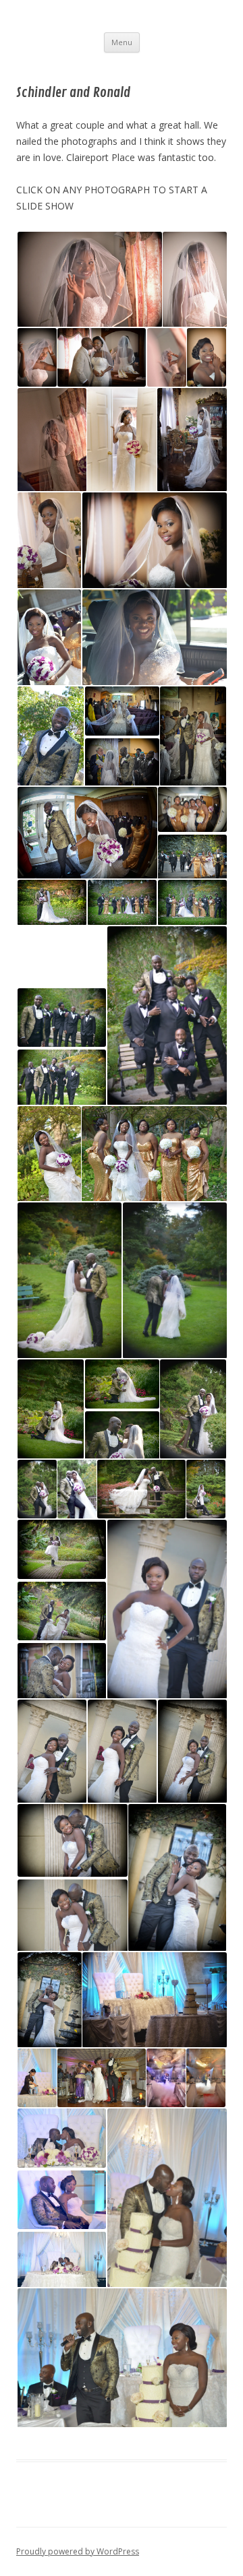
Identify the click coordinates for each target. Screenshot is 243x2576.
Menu (122, 42)
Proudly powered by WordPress (78, 2551)
